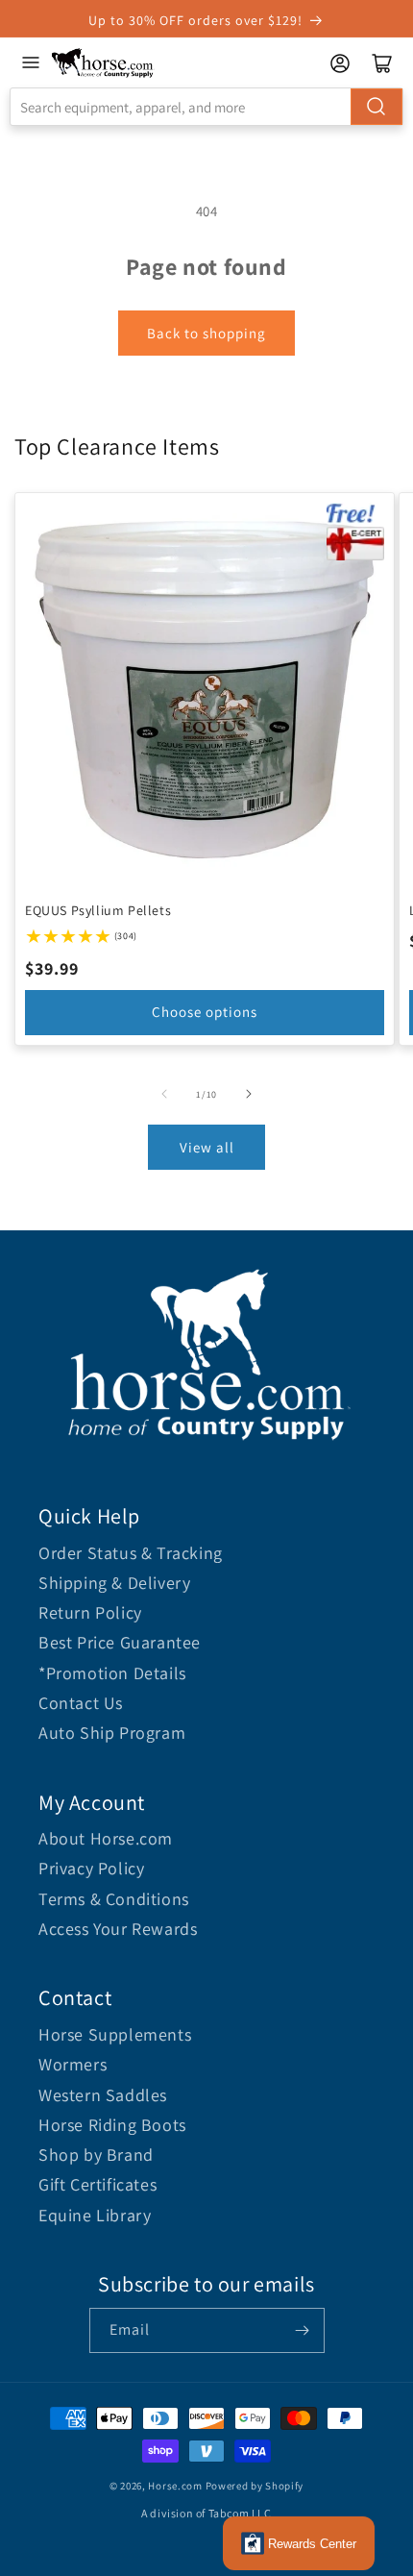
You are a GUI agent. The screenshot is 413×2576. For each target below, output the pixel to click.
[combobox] (206, 107)
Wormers (73, 2064)
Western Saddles (103, 2095)
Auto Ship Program (112, 1733)
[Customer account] (340, 63)
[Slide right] (249, 1094)
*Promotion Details (112, 1673)
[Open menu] (31, 62)
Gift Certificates (97, 2184)
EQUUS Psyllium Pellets (98, 910)
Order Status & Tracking (131, 1553)
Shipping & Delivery (114, 1583)
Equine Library (95, 2215)
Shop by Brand (96, 2155)
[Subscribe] (303, 2330)
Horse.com (175, 2486)
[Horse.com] (103, 63)
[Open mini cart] (382, 63)
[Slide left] (164, 1094)
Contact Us (81, 1703)
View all (207, 1147)
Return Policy (90, 1612)
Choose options (205, 1012)
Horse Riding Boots (112, 2125)
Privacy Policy (91, 1868)
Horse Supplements (115, 2034)
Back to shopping (206, 333)
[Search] (377, 107)
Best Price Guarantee (120, 1642)
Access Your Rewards (118, 1929)
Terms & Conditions (114, 1899)
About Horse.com (106, 1838)
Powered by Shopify (255, 2486)
